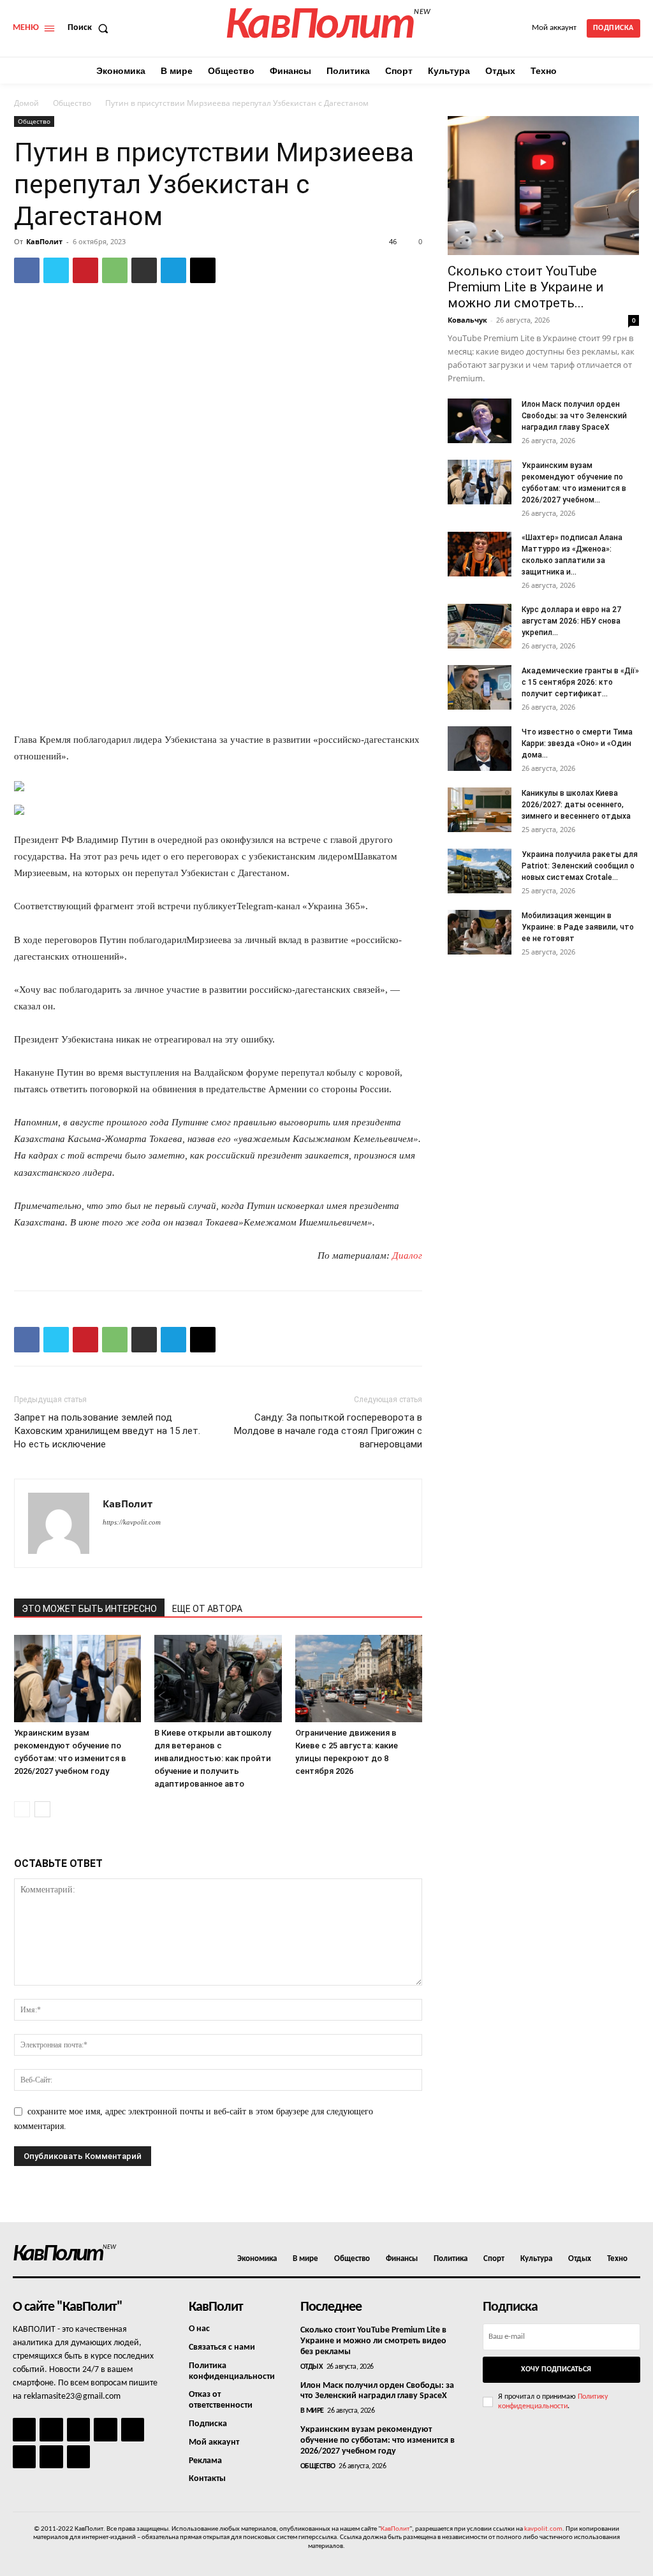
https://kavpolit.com (132, 1522)
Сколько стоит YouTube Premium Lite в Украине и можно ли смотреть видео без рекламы (373, 2341)
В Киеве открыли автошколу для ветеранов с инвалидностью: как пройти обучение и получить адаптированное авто (213, 1758)
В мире (312, 2411)
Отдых (312, 2367)
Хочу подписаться (556, 2369)
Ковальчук (467, 320)
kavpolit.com (543, 2529)
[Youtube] (78, 2457)
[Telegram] (173, 270)
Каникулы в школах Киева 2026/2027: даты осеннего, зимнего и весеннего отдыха (576, 805)
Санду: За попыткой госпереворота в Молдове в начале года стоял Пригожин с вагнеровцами (328, 1431)
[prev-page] (22, 1809)
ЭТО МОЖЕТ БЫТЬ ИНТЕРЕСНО (89, 1609)
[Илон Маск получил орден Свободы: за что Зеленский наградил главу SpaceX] (480, 421)
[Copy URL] (203, 270)
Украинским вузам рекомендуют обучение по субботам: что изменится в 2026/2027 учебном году (378, 2441)
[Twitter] (56, 270)
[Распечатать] (144, 270)
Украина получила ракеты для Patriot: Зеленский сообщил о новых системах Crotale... (580, 866)
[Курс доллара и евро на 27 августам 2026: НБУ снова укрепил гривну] (480, 626)
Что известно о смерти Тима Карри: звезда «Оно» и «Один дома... (577, 743)
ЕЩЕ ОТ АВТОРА (207, 1609)
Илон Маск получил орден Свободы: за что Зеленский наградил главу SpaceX (574, 416)
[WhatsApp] (115, 270)
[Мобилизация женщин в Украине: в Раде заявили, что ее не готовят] (480, 932)
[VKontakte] (51, 2457)
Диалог (407, 1255)
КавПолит (44, 241)
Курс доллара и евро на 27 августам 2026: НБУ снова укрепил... (571, 621)
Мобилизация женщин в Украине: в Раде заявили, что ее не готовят (578, 927)
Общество (72, 103)
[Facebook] (27, 270)
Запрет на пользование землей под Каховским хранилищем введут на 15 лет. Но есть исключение (107, 1431)
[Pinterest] (85, 270)
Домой (26, 103)
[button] (91, 28)
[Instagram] (51, 2429)
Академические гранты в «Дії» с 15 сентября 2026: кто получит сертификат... (580, 682)
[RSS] (105, 2429)
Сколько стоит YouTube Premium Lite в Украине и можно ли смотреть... (526, 287)
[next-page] (42, 1809)
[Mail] (78, 2429)
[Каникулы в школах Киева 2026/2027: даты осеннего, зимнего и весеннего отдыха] (480, 810)
